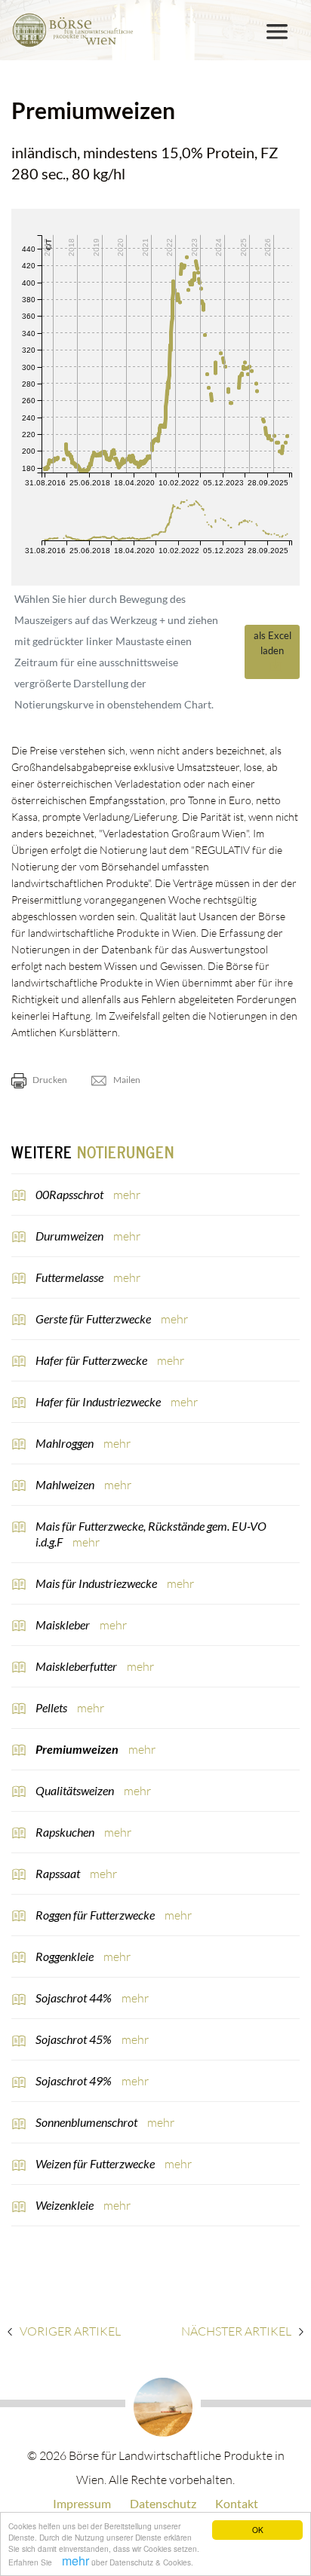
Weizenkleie (66, 2205)
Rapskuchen (66, 1832)
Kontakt (237, 2503)
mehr (75, 2561)
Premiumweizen (78, 1749)
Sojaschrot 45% (75, 2039)
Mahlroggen (66, 1443)
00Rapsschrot (71, 1194)
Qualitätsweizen (76, 1790)
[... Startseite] (72, 30)
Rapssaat (59, 1873)
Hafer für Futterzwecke (92, 1360)
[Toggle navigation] (277, 32)
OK (258, 2530)
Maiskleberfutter (77, 1666)
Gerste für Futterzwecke (94, 1319)
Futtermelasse (71, 1277)
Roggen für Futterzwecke (96, 1915)
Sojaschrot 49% (75, 2080)
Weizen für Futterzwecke (96, 2163)
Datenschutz (163, 2503)
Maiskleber (64, 1625)
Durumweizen (71, 1236)
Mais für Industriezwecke (97, 1583)
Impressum (82, 2503)
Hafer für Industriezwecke (99, 1401)
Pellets (52, 1707)
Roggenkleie (66, 1956)
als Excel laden (273, 643)
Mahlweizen (66, 1484)
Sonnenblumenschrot (88, 2122)
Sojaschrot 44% (75, 1998)
